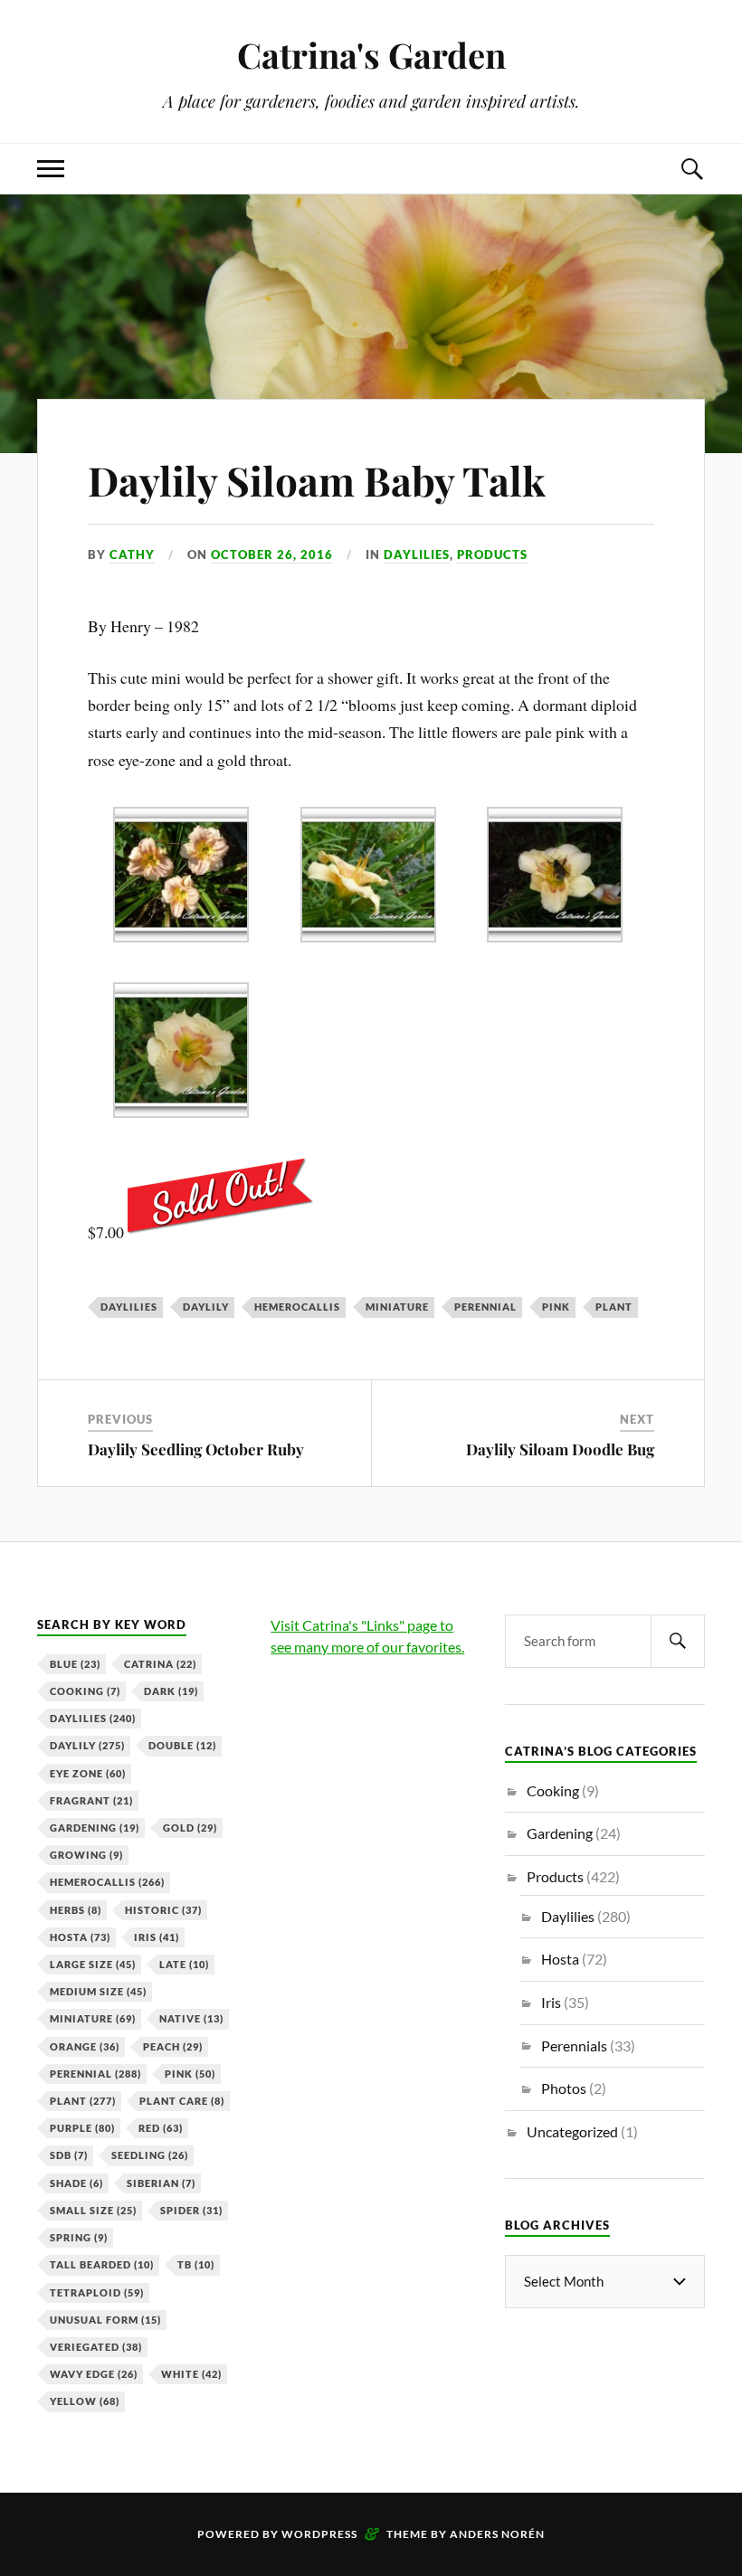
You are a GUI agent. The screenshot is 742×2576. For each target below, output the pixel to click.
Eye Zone (88, 1773)
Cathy (132, 554)
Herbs (76, 1910)
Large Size (93, 1964)
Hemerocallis (297, 1307)
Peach (173, 2046)
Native (191, 2018)
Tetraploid (97, 2292)
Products (492, 554)
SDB (69, 2155)
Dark (171, 1691)
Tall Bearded (102, 2264)
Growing (86, 1855)
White (191, 2374)
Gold (190, 1828)
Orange (85, 2046)
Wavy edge (94, 2374)
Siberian (161, 2183)
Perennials (574, 2046)
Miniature (397, 1307)
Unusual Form (105, 2320)
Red (161, 2128)
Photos (564, 2088)
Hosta (80, 1937)
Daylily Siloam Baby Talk (317, 480)
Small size (93, 2210)
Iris (157, 1937)
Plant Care (182, 2101)
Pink (556, 1307)
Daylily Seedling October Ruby (196, 1449)
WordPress (319, 2534)
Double (182, 1745)
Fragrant (91, 1800)
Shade (76, 2183)
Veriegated (96, 2347)
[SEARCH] (678, 1641)
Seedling (150, 2155)
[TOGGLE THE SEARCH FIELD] (691, 169)
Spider (191, 2210)
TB (196, 2264)
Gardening (95, 1828)
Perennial (485, 1307)
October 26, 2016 (272, 554)
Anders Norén (497, 2534)
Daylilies (417, 554)
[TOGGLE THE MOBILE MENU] (51, 169)
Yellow (85, 2401)
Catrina (160, 1664)
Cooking (85, 1691)
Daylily (206, 1307)
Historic (163, 1910)
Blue (75, 1664)
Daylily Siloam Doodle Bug (560, 1449)
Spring (79, 2237)
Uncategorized (572, 2131)
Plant (614, 1307)
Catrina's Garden (371, 55)
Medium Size (98, 1991)
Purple (82, 2128)
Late (184, 1964)
